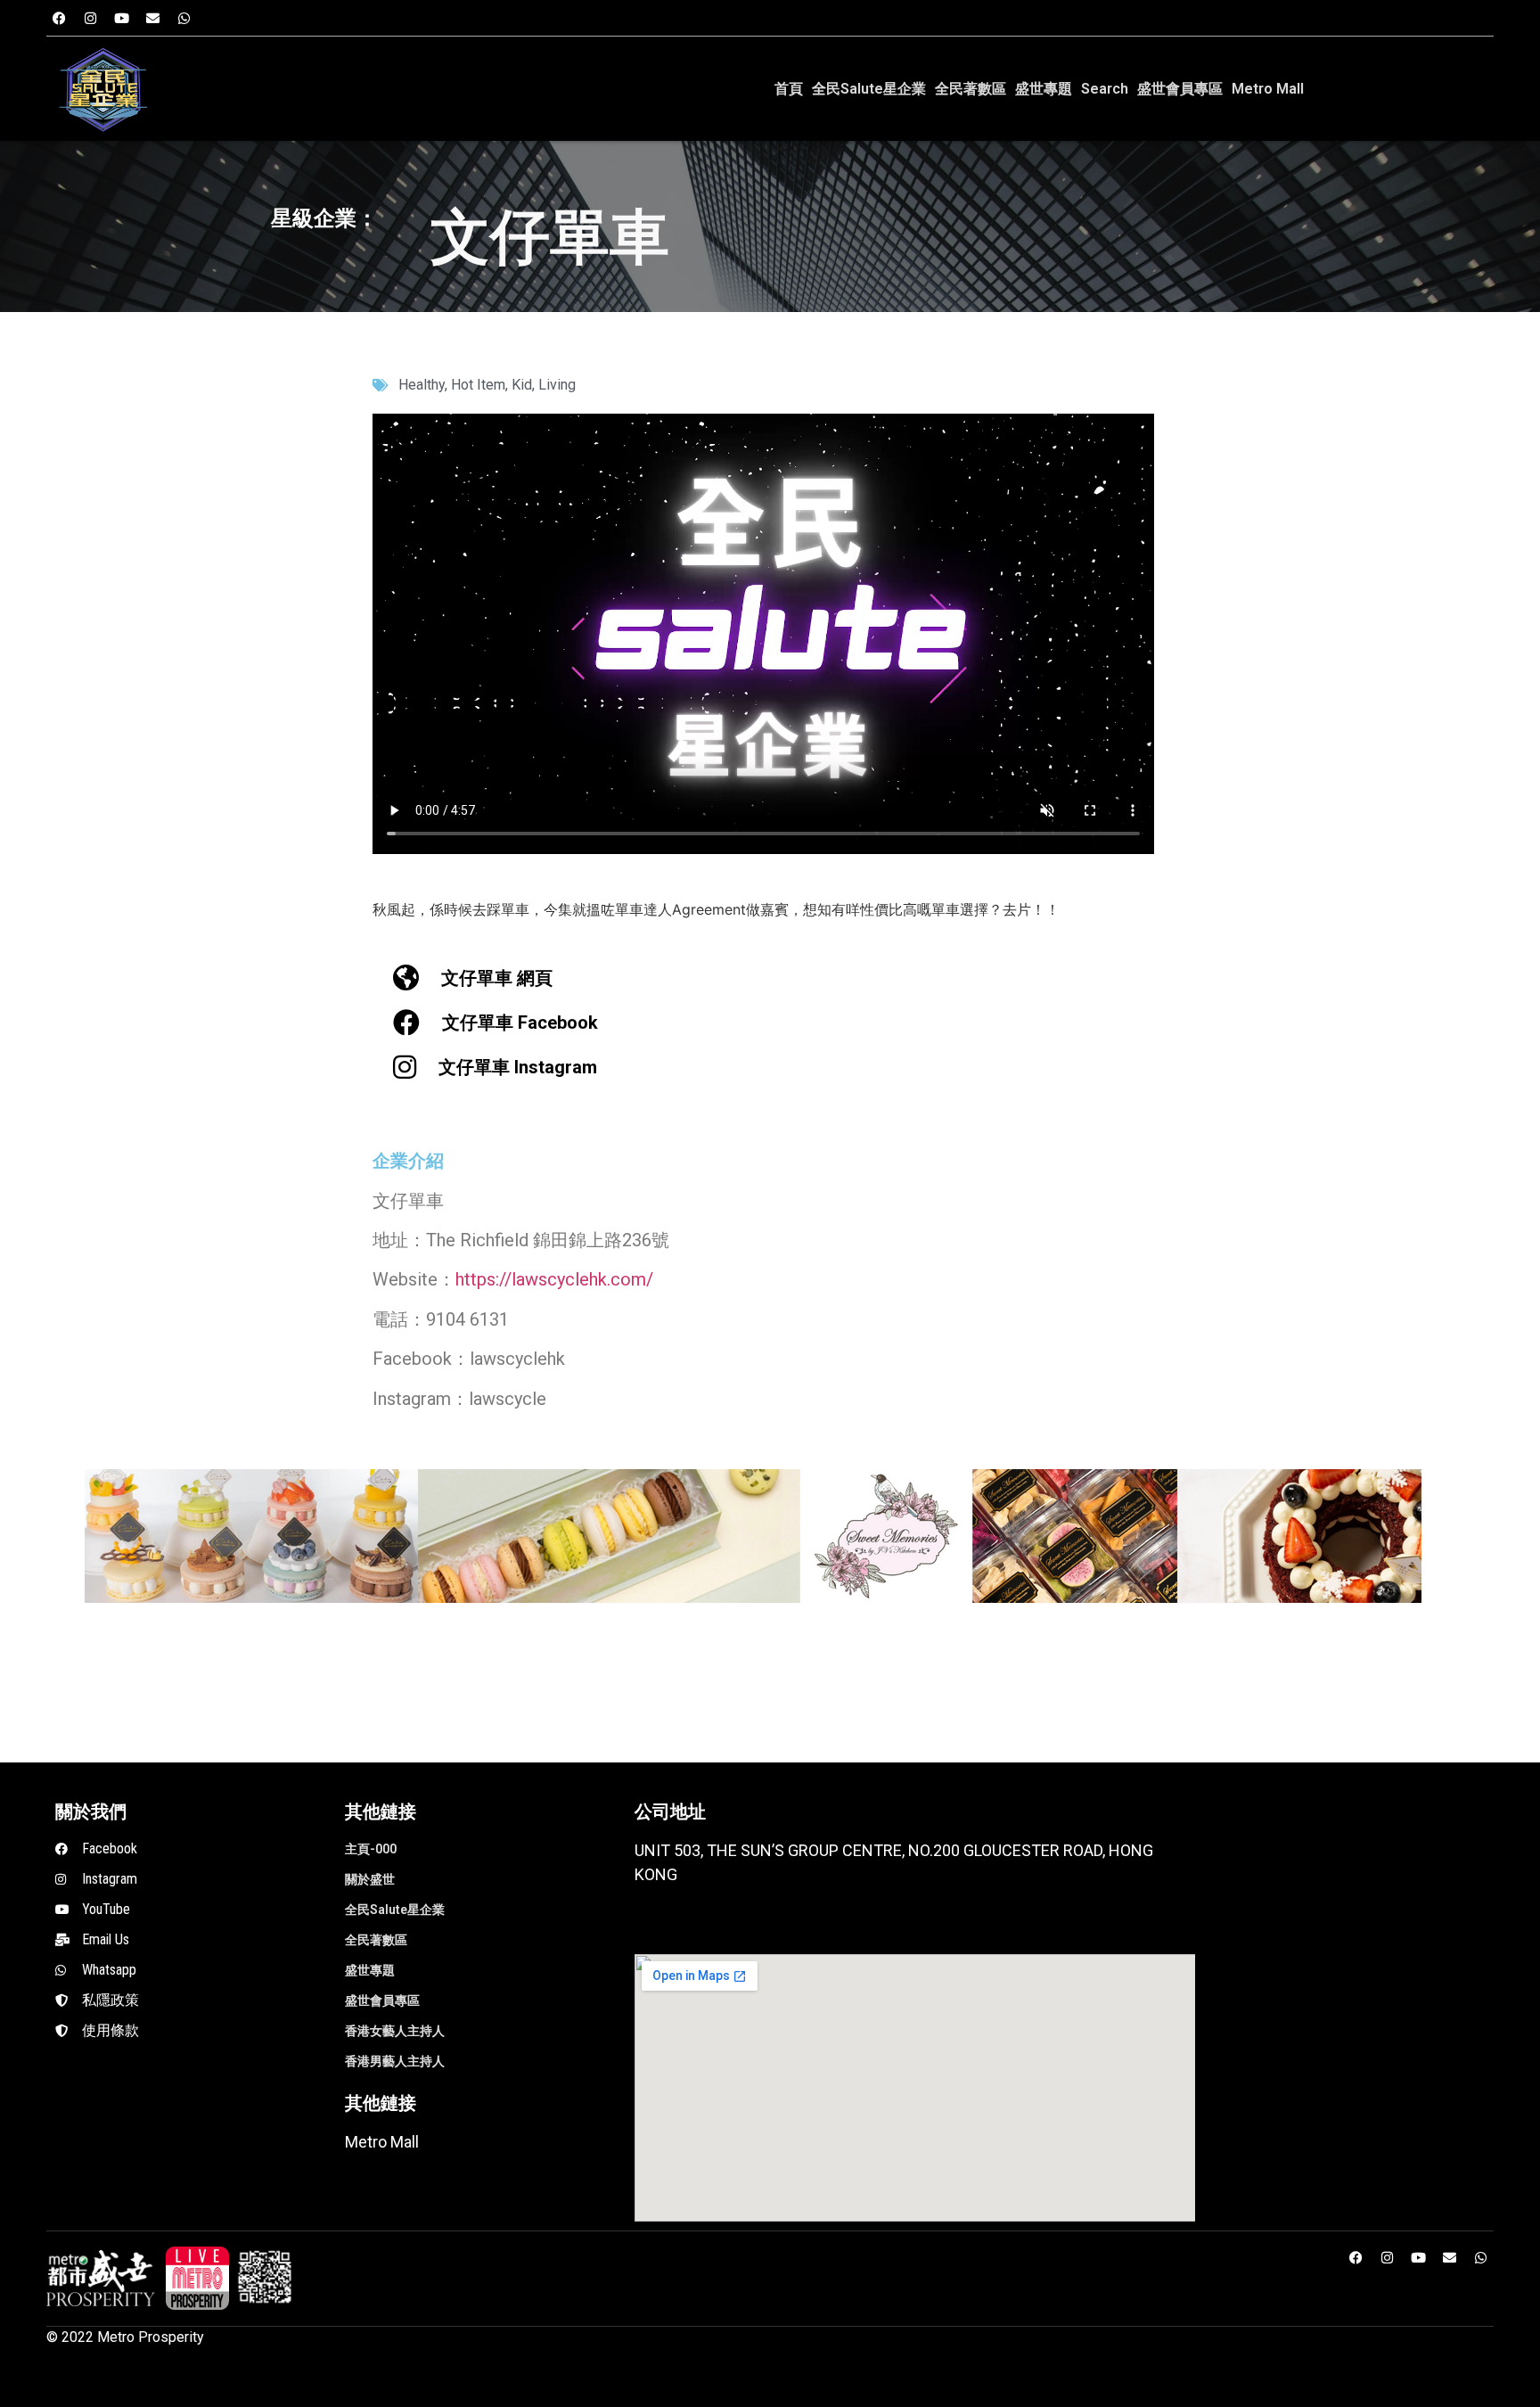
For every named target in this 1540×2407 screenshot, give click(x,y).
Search (1105, 89)
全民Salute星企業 (869, 89)
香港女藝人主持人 (395, 2031)
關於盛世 (370, 1879)
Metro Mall (1268, 89)
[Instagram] (91, 18)
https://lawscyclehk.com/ (554, 1279)
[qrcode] (265, 2278)
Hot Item (478, 385)
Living (557, 385)
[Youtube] (122, 18)
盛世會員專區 (1180, 89)
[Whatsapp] (184, 18)
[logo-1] (197, 2278)
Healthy (422, 385)
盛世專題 (1044, 89)
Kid (522, 385)
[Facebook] (60, 18)
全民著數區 (971, 89)
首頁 (789, 89)
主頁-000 (371, 1849)
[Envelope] (153, 18)
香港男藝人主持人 (395, 2061)
